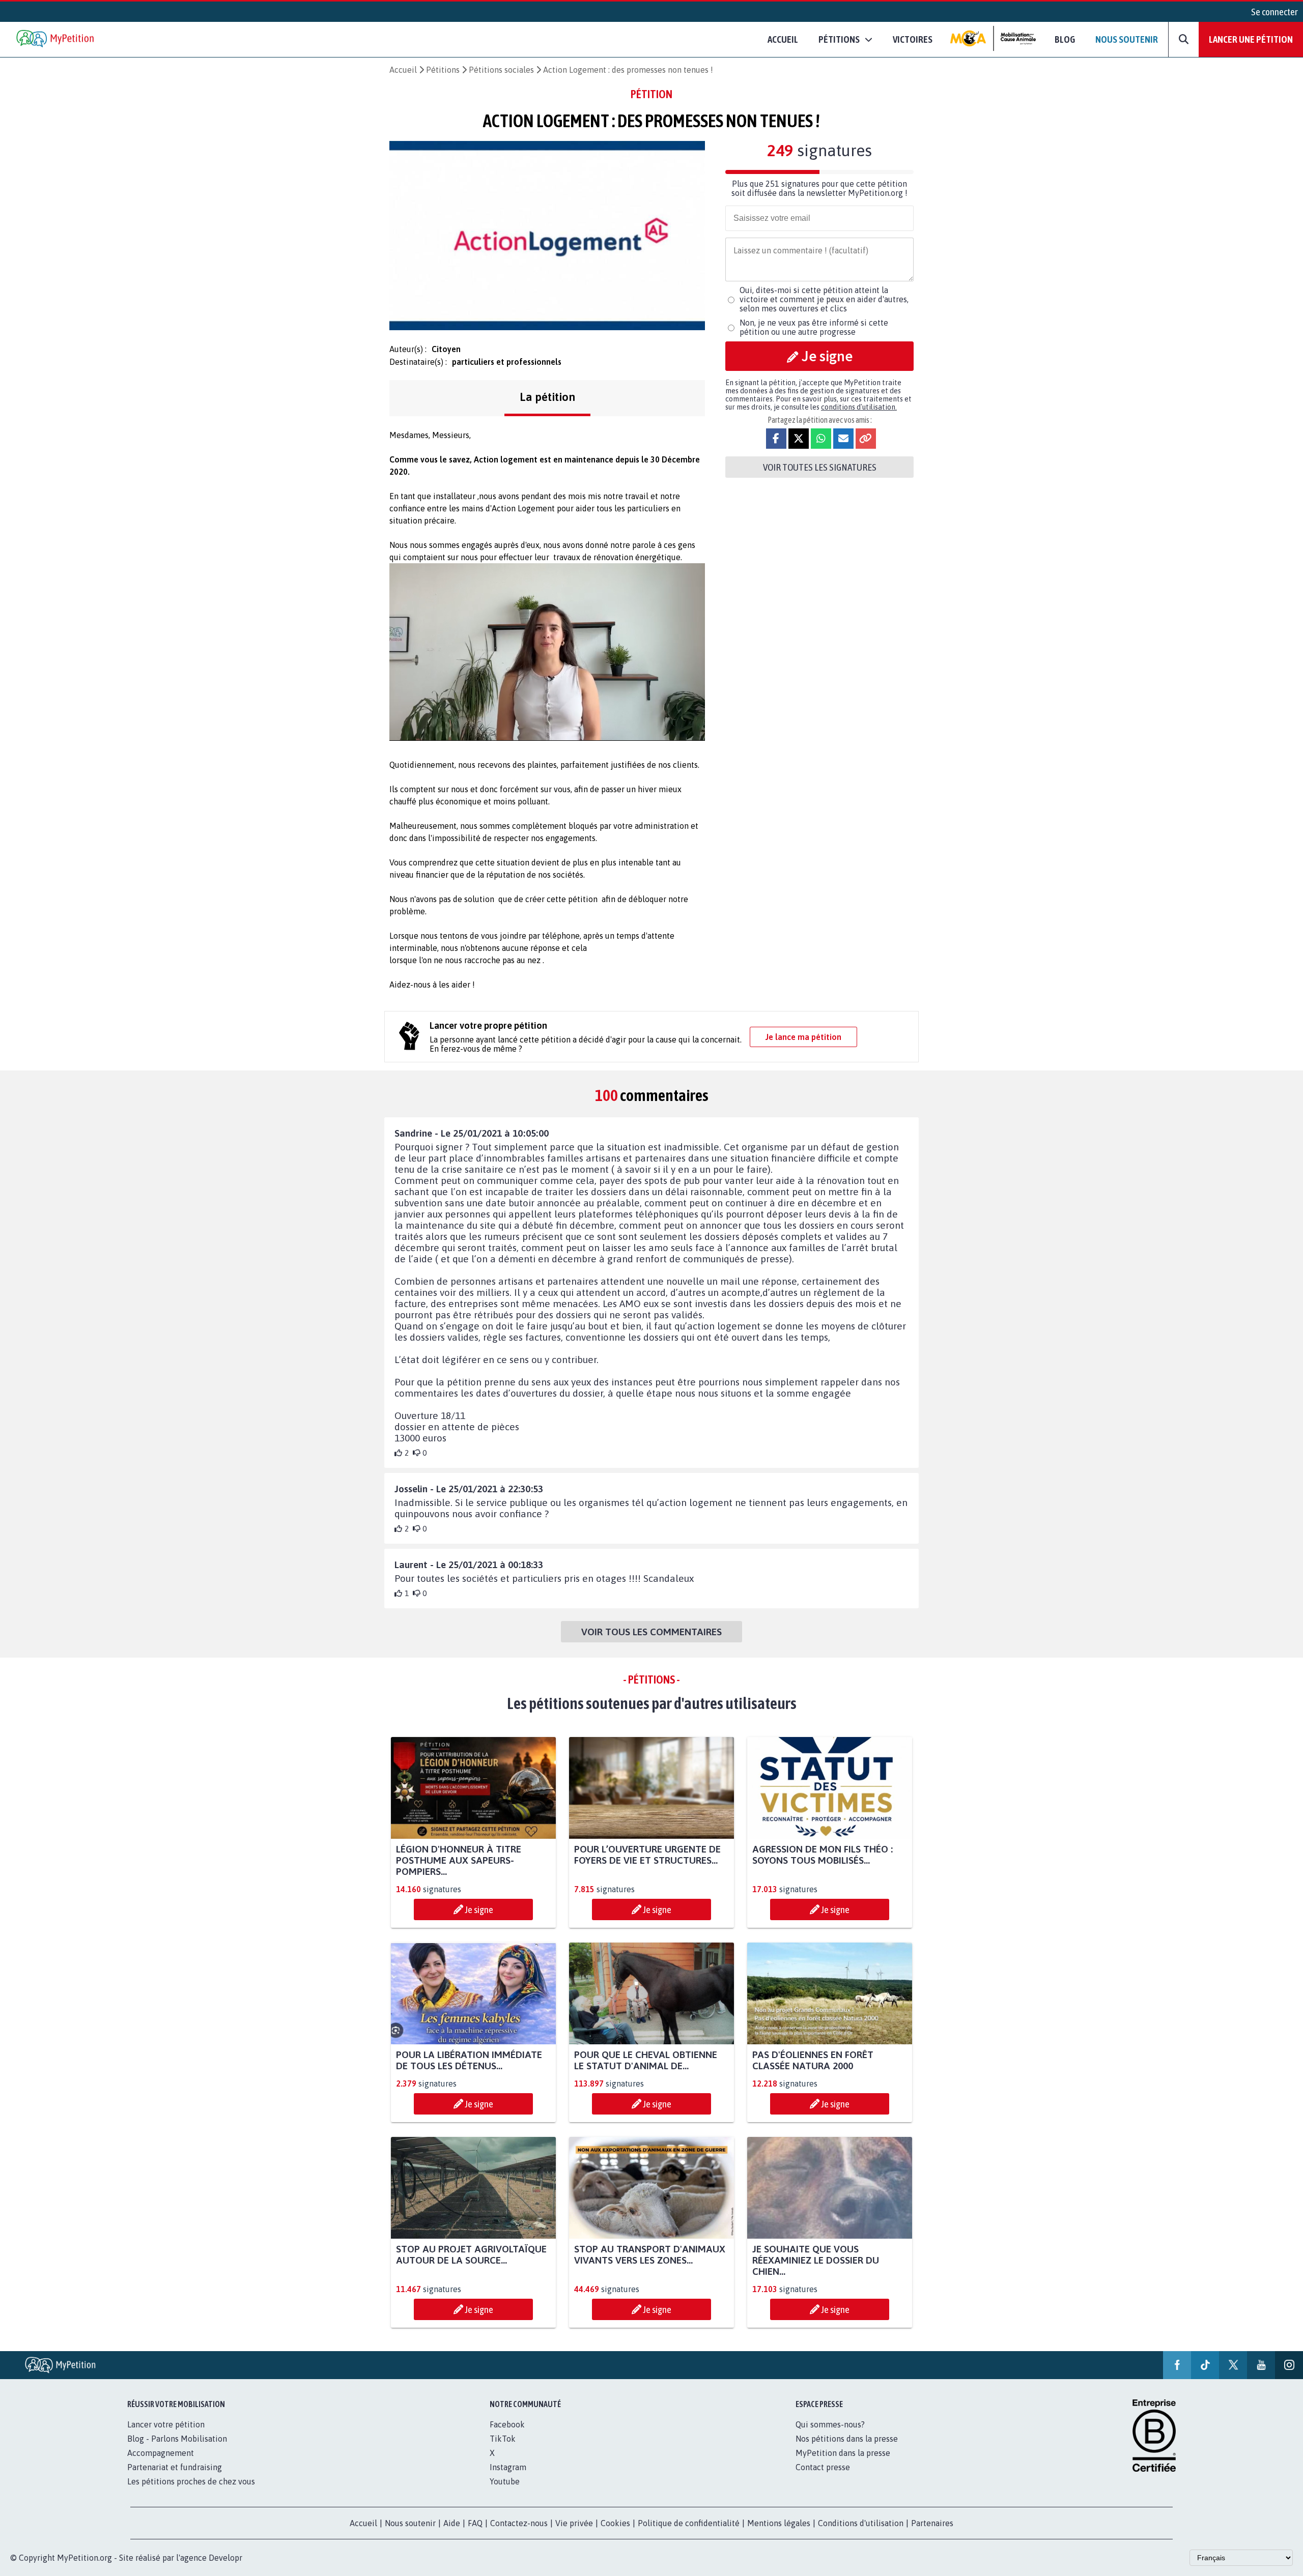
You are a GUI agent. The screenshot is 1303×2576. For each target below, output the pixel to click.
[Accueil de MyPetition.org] (56, 39)
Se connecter (1274, 12)
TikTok (503, 2439)
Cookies (615, 2523)
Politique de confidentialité (689, 2523)
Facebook (507, 2424)
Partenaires (932, 2523)
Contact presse (823, 2467)
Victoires (913, 39)
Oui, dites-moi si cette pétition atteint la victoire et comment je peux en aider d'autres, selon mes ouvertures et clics (824, 299)
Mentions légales (779, 2523)
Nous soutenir (1127, 39)
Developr (225, 2558)
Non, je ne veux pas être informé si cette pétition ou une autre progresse (814, 327)
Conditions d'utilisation (861, 2523)
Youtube (505, 2481)
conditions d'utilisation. (859, 407)
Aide (452, 2523)
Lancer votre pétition (166, 2424)
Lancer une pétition (1251, 39)
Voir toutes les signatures (820, 467)
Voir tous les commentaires (651, 1632)
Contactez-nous (519, 2523)
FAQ (475, 2523)
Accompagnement (161, 2453)
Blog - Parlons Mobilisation (177, 2439)
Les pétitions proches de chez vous (191, 2481)
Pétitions (443, 70)
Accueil (783, 39)
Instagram (508, 2467)
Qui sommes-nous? (830, 2424)
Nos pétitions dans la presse (847, 2439)
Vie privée (574, 2523)
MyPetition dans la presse (843, 2453)
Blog (1065, 39)
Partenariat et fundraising (175, 2467)
